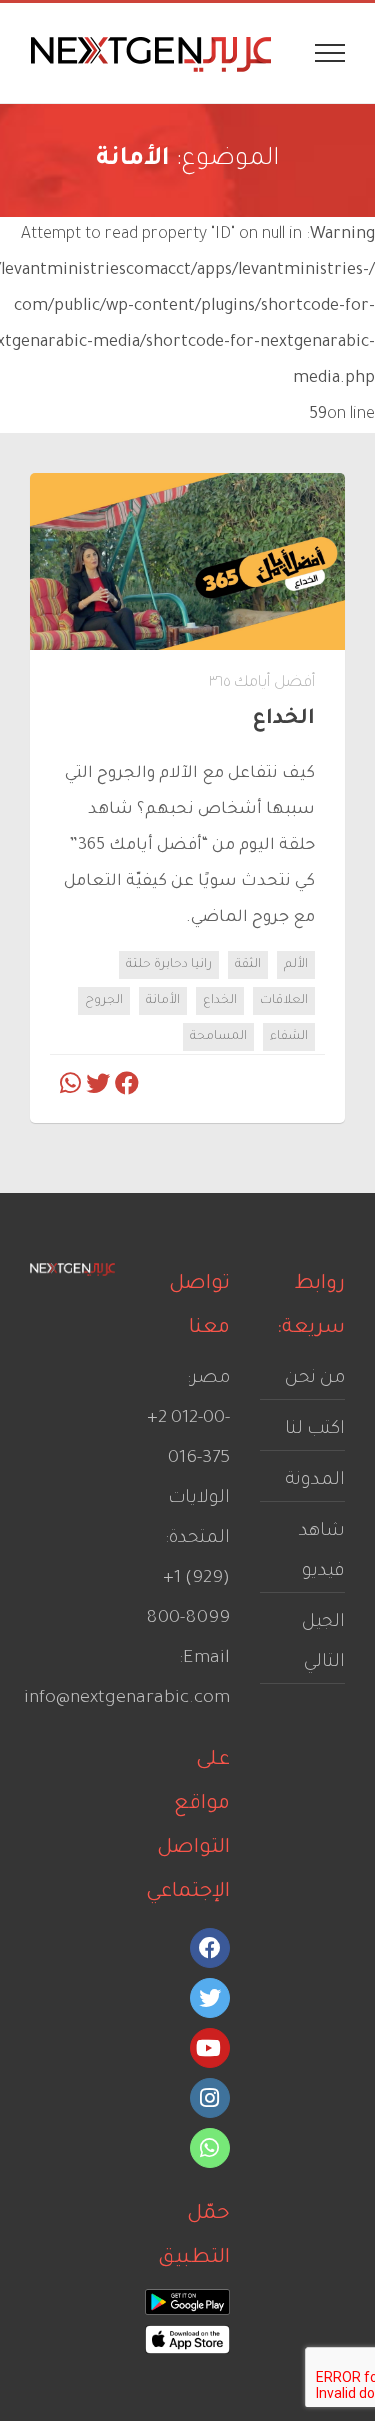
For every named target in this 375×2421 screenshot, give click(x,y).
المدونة (315, 1481)
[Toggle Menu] (330, 53)
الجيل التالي (323, 1643)
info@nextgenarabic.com (127, 1699)
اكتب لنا (315, 1430)
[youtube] (210, 2048)
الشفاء (289, 1037)
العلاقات (284, 1001)
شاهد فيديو (322, 1552)
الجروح (104, 1001)
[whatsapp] (210, 2148)
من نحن (315, 1379)
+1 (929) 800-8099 (188, 1599)
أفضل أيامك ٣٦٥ (262, 683)
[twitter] (210, 1998)
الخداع (220, 1001)
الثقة (248, 965)
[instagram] (210, 2098)
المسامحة (218, 1037)
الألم (296, 965)
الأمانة (163, 1001)
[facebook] (210, 1948)
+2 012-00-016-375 (188, 1439)
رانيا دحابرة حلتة (169, 965)
